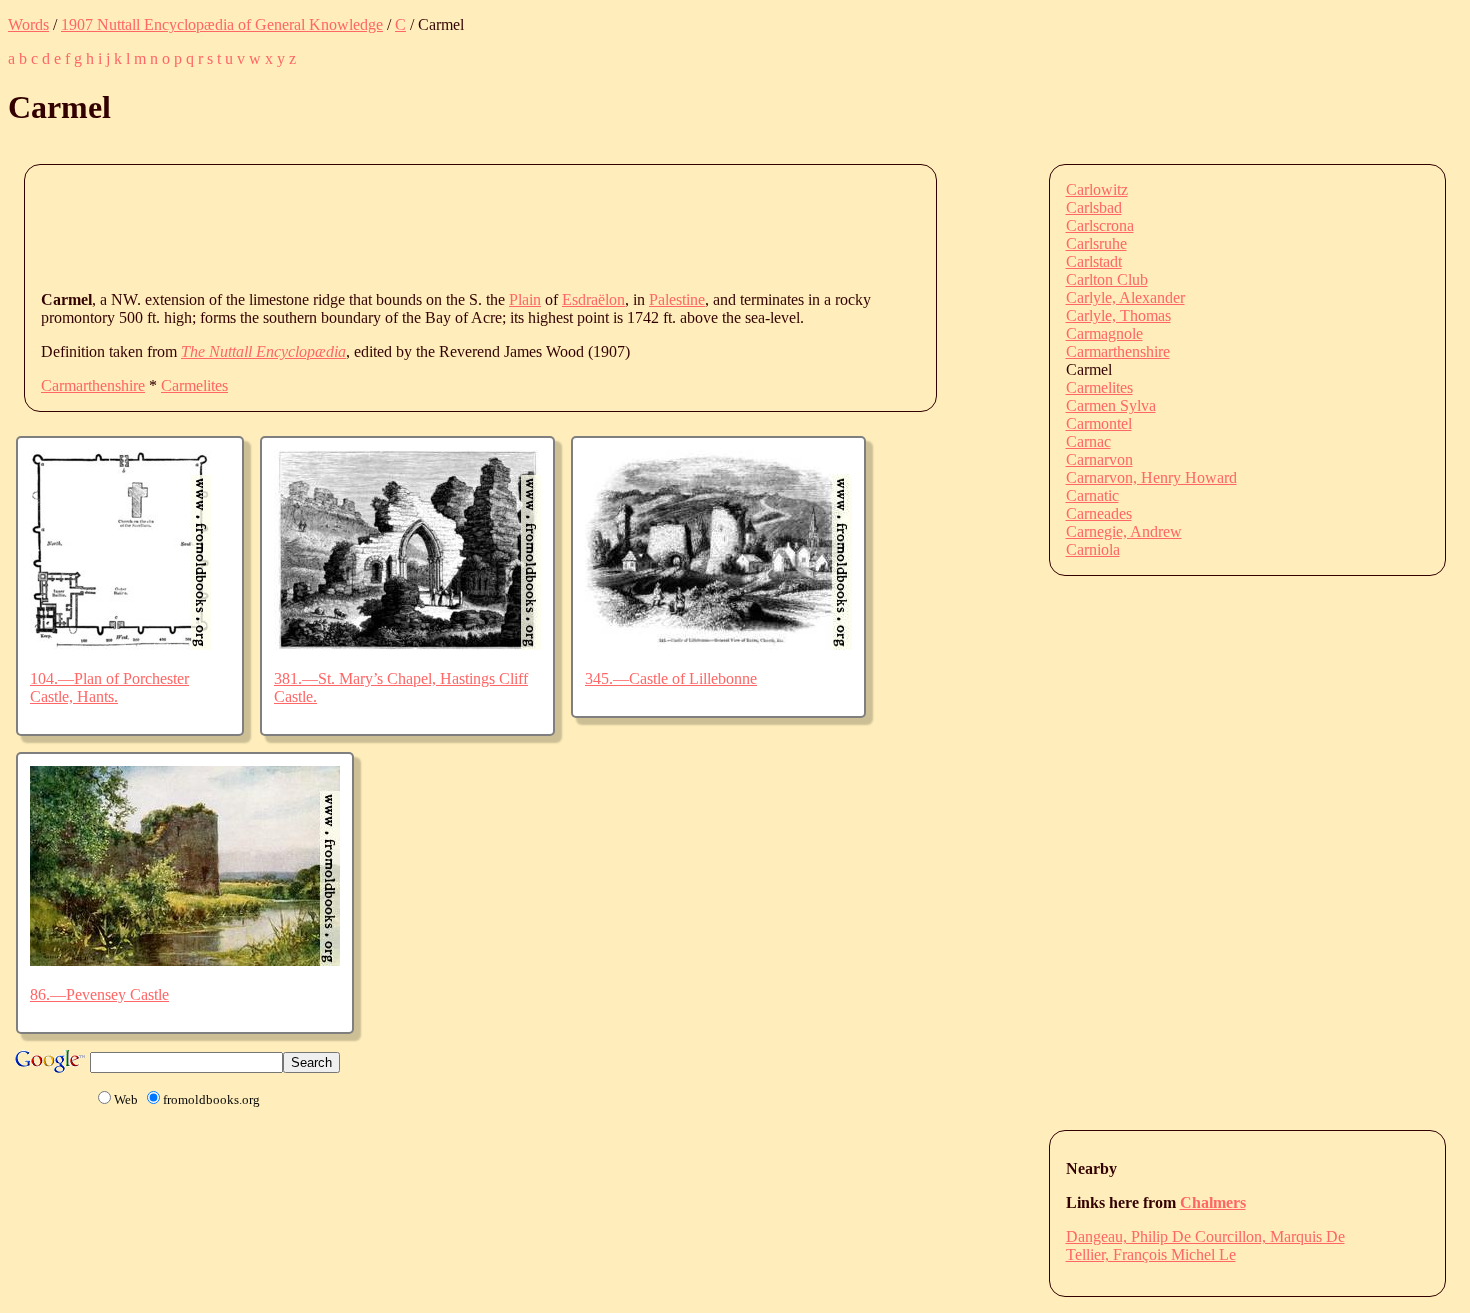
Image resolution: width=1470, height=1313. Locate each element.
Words (28, 24)
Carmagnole (1104, 333)
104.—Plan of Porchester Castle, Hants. (109, 687)
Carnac (1088, 441)
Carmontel (1099, 423)
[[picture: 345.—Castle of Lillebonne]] (718, 644)
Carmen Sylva (1111, 405)
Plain (525, 299)
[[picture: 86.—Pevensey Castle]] (185, 960)
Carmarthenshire (93, 385)
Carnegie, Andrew (1124, 531)
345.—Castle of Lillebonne (671, 678)
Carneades (1099, 513)
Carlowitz (1097, 189)
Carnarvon (1099, 459)
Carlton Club (1107, 279)
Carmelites (194, 385)
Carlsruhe (1096, 243)
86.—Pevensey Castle (99, 994)
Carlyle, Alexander (1125, 297)
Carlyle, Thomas (1118, 315)
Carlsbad (1094, 207)
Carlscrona (1100, 225)
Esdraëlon (593, 299)
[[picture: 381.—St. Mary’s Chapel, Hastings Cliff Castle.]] (407, 644)
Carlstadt (1094, 261)
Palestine (677, 299)
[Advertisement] (405, 226)
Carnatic (1092, 495)
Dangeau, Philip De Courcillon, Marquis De (1205, 1236)
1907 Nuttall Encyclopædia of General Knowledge (222, 24)
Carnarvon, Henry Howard (1151, 477)
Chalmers (1213, 1202)
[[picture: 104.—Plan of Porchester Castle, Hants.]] (120, 644)
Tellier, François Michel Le (1151, 1254)
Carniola (1093, 549)
